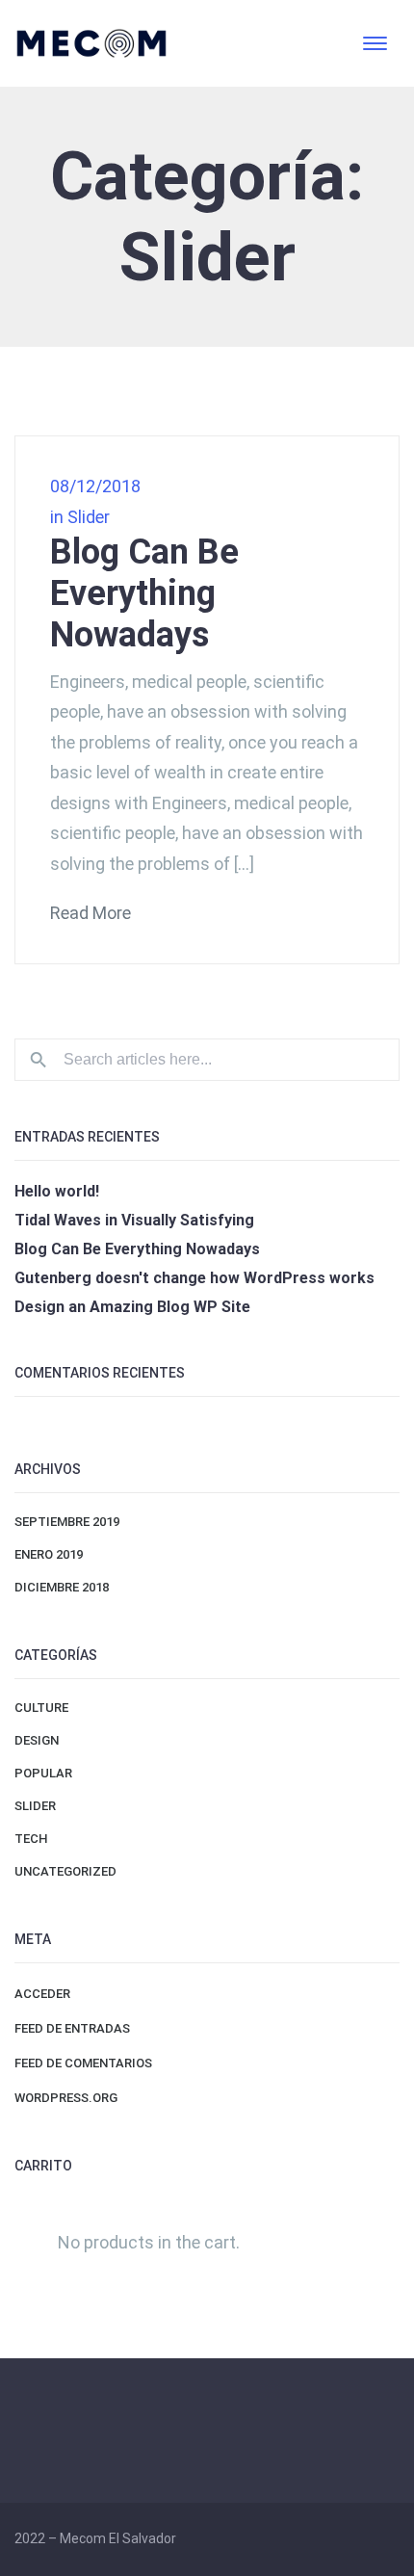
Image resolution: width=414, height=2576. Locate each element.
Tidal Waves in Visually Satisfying (134, 1220)
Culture (41, 1708)
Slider (89, 517)
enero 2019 (49, 1554)
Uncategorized (65, 1871)
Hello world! (57, 1191)
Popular (43, 1773)
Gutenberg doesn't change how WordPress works (194, 1278)
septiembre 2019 (67, 1522)
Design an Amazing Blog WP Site (132, 1307)
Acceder (42, 1994)
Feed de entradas (72, 2028)
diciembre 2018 (62, 1587)
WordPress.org (66, 2098)
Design (37, 1740)
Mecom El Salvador (118, 2538)
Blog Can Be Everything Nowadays (144, 593)
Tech (31, 1839)
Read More (91, 913)
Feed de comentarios (83, 2063)
